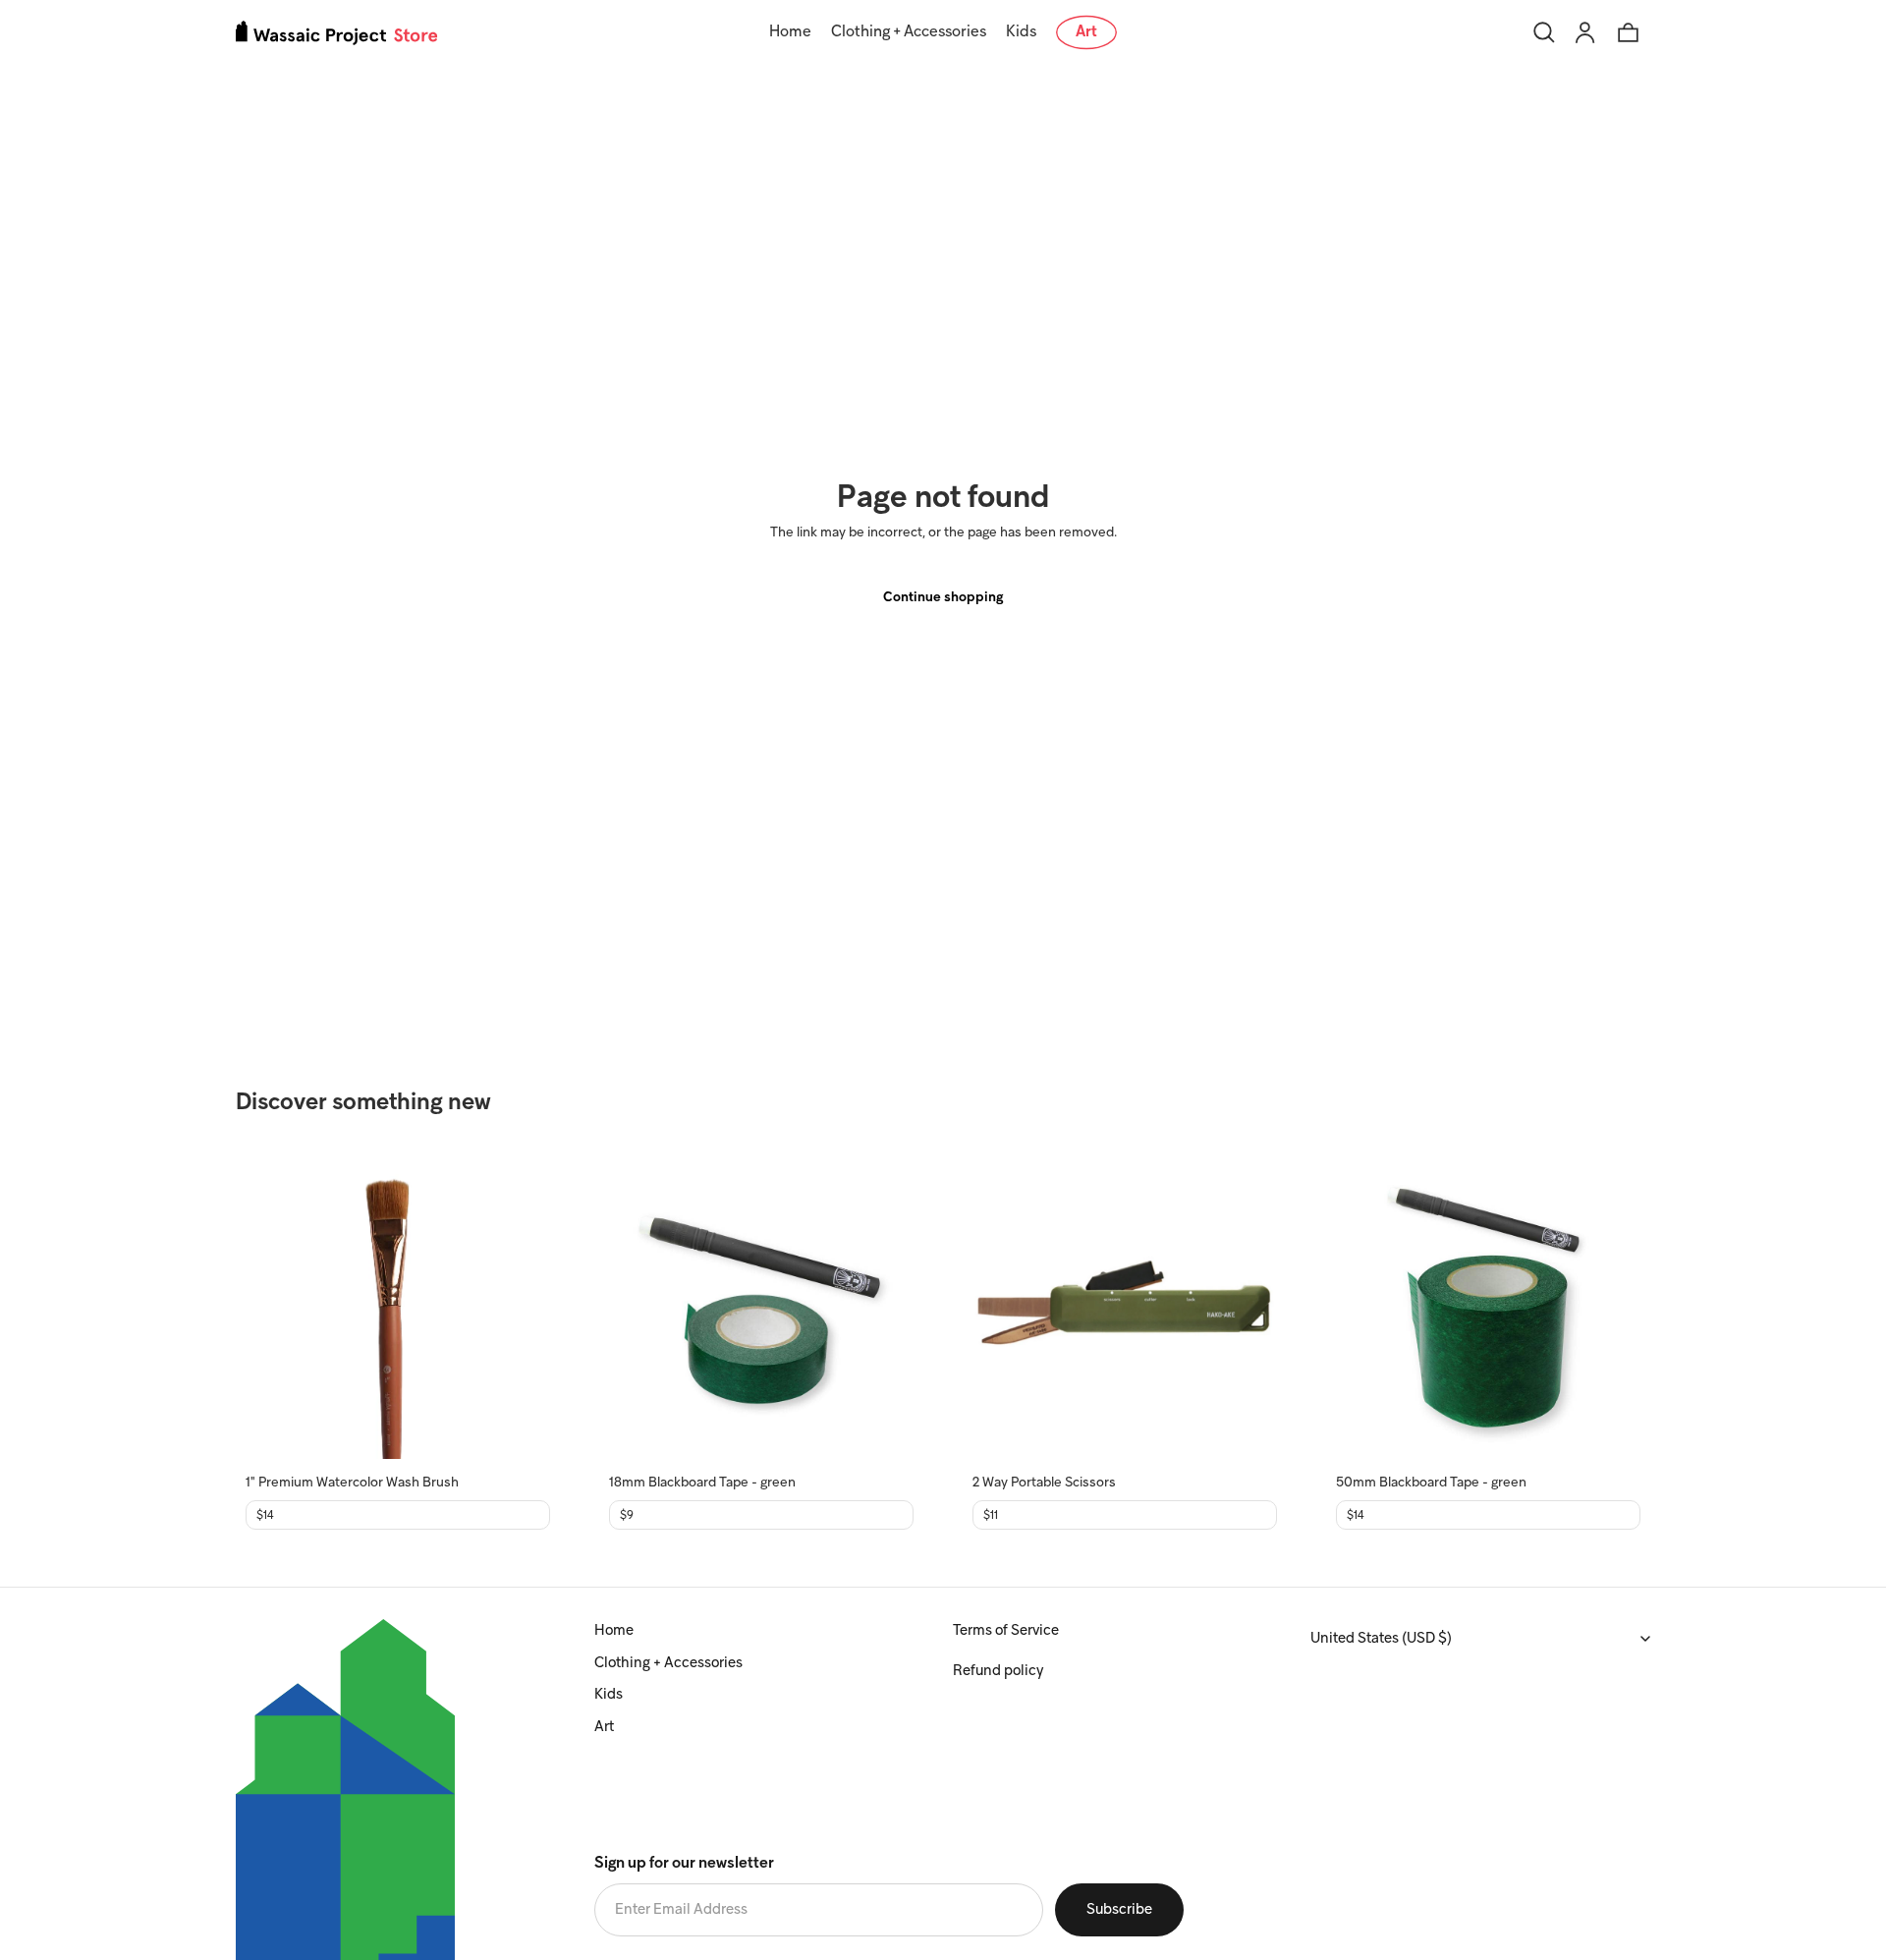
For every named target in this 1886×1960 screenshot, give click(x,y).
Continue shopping (943, 598)
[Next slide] (521, 1307)
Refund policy (998, 1671)
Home (614, 1631)
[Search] (1544, 32)
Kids (609, 1695)
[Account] (1585, 32)
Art (604, 1727)
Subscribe (1119, 1910)
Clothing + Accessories (668, 1663)
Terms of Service (1006, 1631)
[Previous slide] (275, 1307)
